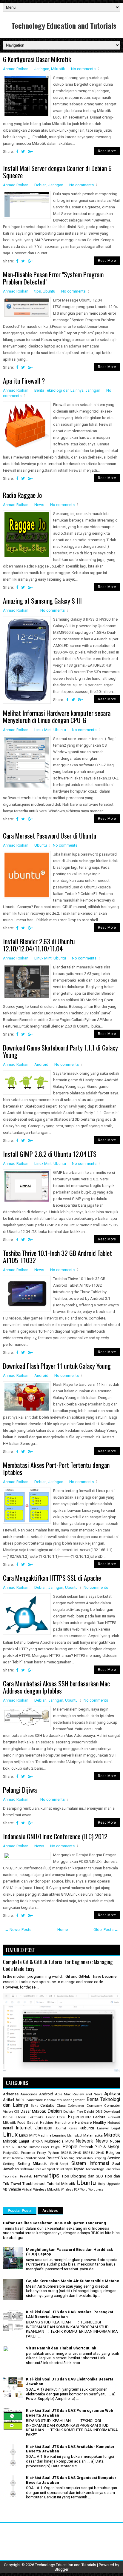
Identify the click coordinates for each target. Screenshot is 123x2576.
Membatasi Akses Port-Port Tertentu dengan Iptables (56, 1468)
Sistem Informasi (90, 2163)
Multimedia (54, 2141)
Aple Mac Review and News (79, 2094)
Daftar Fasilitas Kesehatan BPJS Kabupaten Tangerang (54, 2223)
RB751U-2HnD (71, 2153)
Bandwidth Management (64, 2100)
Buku (34, 2106)
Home (63, 1930)
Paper (45, 2147)
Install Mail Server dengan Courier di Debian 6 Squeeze (57, 172)
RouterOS (55, 2158)
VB (5, 2189)
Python (53, 2153)
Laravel (103, 2128)
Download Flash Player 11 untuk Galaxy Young (57, 1366)
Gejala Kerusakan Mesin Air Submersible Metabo (73, 2281)
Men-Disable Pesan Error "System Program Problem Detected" (53, 278)
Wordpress (96, 2190)
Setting (9, 2164)
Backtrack (35, 2100)
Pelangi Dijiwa (20, 1790)
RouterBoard (35, 2158)
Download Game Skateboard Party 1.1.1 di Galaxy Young (60, 1051)
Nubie (115, 2141)
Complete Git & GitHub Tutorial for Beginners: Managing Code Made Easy (58, 1965)
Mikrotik (58, 69)
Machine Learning (52, 2135)
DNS (99, 2111)
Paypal (56, 2147)
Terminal (41, 2176)
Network (84, 2141)
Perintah (86, 2147)
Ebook (21, 2117)
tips (38, 291)
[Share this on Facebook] (17, 152)
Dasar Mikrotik (33, 2111)
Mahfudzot (75, 2136)
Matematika (93, 2135)
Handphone (64, 2123)
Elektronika (36, 2117)
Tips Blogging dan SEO (82, 2176)
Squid (60, 2169)
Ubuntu (49, 291)
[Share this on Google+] (30, 152)
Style (69, 2169)
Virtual (27, 2189)
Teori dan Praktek (17, 2176)
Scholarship (84, 2158)
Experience (79, 2117)
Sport (51, 2169)
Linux (10, 2134)
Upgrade (113, 2184)
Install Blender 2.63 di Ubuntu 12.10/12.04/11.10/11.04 (39, 945)
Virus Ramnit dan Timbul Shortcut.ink (61, 2348)
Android (41, 1064)
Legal (116, 2128)
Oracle (22, 2147)
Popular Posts (20, 2211)
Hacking (47, 2123)
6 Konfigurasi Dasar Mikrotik (37, 59)
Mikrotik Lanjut (16, 2141)
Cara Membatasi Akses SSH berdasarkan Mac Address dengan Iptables (56, 1687)
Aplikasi (112, 2094)
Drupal (8, 2117)
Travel (16, 2184)
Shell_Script (59, 2164)
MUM (70, 2141)
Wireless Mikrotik (47, 2189)
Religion (113, 2153)
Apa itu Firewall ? (24, 381)
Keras (73, 2128)
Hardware (83, 2122)
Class (61, 2106)
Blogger (61, 2569)
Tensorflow (112, 2169)
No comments (83, 69)
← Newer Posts (18, 1930)
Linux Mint (43, 730)
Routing (69, 2158)
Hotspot (114, 2123)
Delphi (89, 2111)
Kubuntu (87, 2128)
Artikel (9, 2100)
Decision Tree (73, 2112)
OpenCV (9, 2147)
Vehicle (15, 2189)
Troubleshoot (34, 2184)
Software (27, 2169)
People (70, 2147)
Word (84, 2190)
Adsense (11, 2094)
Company (94, 2106)
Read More (107, 151)
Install (8, 2128)
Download (112, 2111)
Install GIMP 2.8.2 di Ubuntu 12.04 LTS (50, 1154)
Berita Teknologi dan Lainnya (59, 390)
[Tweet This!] (23, 152)
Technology (95, 2169)
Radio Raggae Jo (22, 495)
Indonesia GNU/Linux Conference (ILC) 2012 (55, 1836)
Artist (20, 2100)
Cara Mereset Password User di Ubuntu (50, 836)
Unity (102, 2184)
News (39, 505)
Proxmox (28, 2153)
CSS (17, 2112)
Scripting (100, 2158)
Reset (7, 2158)
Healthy (100, 2122)
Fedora (99, 2117)
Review (18, 2158)
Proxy (41, 2153)
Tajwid (79, 2169)
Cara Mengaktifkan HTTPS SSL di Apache (52, 1578)
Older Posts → (106, 1930)
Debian (40, 185)
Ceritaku (47, 2105)
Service (114, 2158)
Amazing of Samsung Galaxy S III (42, 601)
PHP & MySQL (107, 2147)
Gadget (33, 2123)
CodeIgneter (76, 2106)
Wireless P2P (70, 2190)
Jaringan (42, 69)
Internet (24, 2128)
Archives (50, 2211)
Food (21, 2123)
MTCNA (37, 2141)
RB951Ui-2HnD (94, 2153)
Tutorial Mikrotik (61, 2184)
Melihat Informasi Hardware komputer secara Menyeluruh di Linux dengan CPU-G (57, 716)
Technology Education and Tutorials (64, 25)
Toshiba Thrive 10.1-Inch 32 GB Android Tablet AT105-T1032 (57, 1257)
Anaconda (29, 2094)
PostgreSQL (11, 2153)
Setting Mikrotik (32, 2164)
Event (50, 2117)
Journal (61, 2128)
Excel (61, 2117)
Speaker (40, 2169)
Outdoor (34, 2147)
